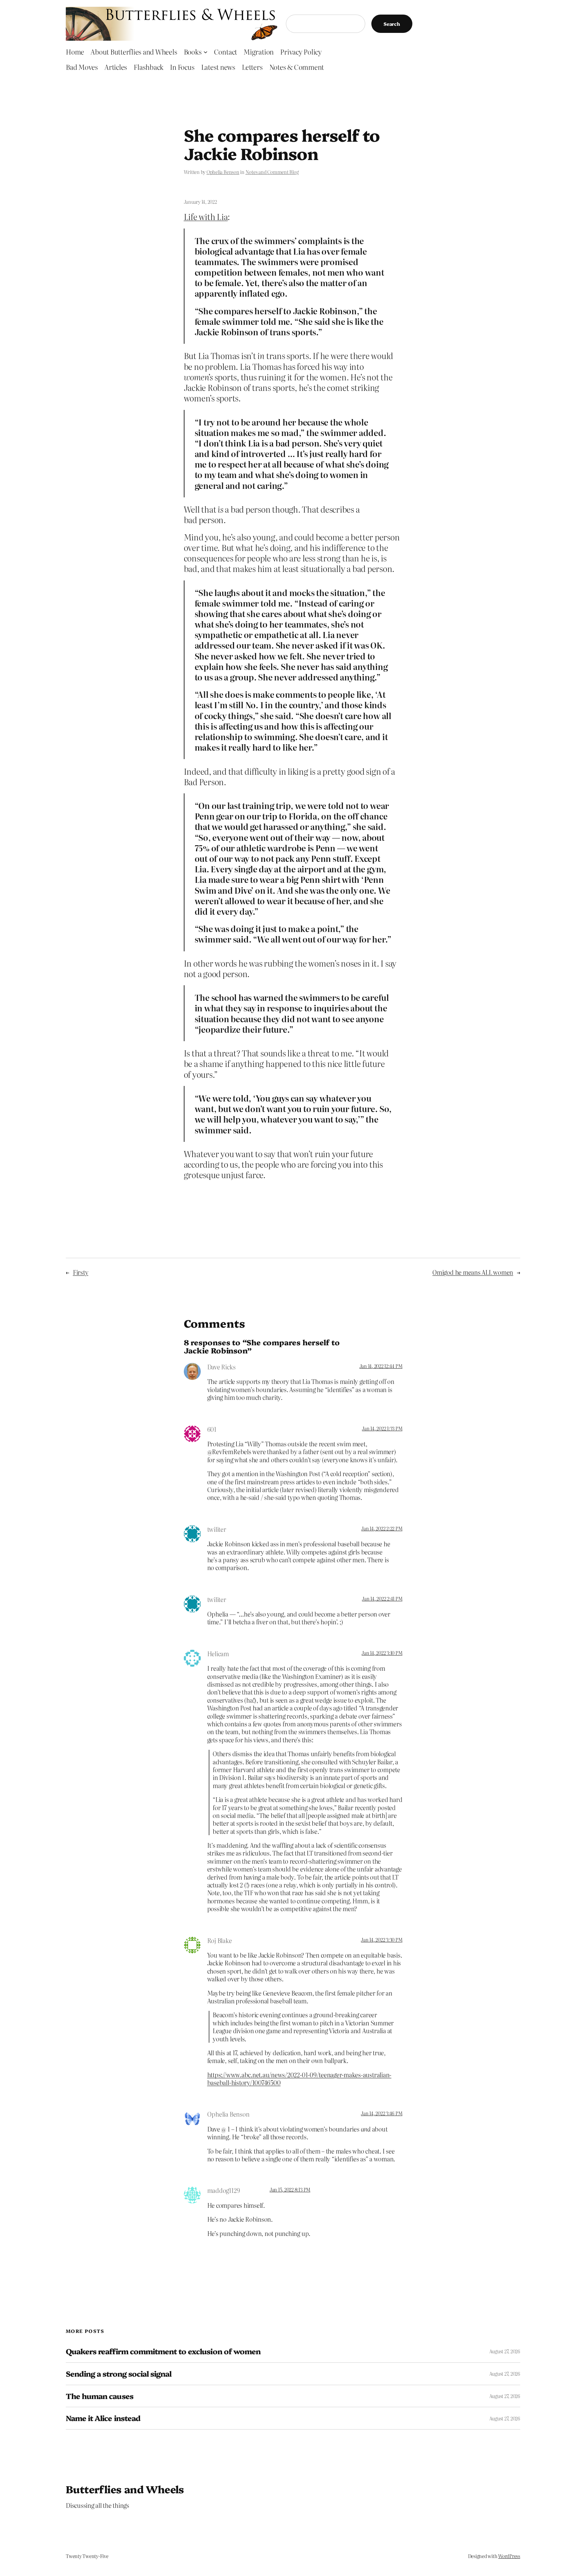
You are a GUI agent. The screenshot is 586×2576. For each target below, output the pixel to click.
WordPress (509, 2556)
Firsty (81, 1272)
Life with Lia (206, 216)
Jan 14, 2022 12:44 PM (381, 1366)
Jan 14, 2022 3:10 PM (382, 1653)
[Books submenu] (206, 52)
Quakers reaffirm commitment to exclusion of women (163, 2351)
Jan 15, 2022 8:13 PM (290, 2189)
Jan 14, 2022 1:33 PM (382, 1428)
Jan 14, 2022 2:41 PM (382, 1599)
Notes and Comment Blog (272, 172)
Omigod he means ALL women (473, 1272)
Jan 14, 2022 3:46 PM (382, 2113)
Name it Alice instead (103, 2418)
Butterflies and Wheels (125, 2489)
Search (392, 24)
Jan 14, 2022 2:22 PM (382, 1528)
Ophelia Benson (223, 172)
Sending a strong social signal (119, 2374)
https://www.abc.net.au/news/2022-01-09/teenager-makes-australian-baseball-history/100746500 (299, 2079)
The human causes (100, 2396)
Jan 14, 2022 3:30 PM (382, 1940)
